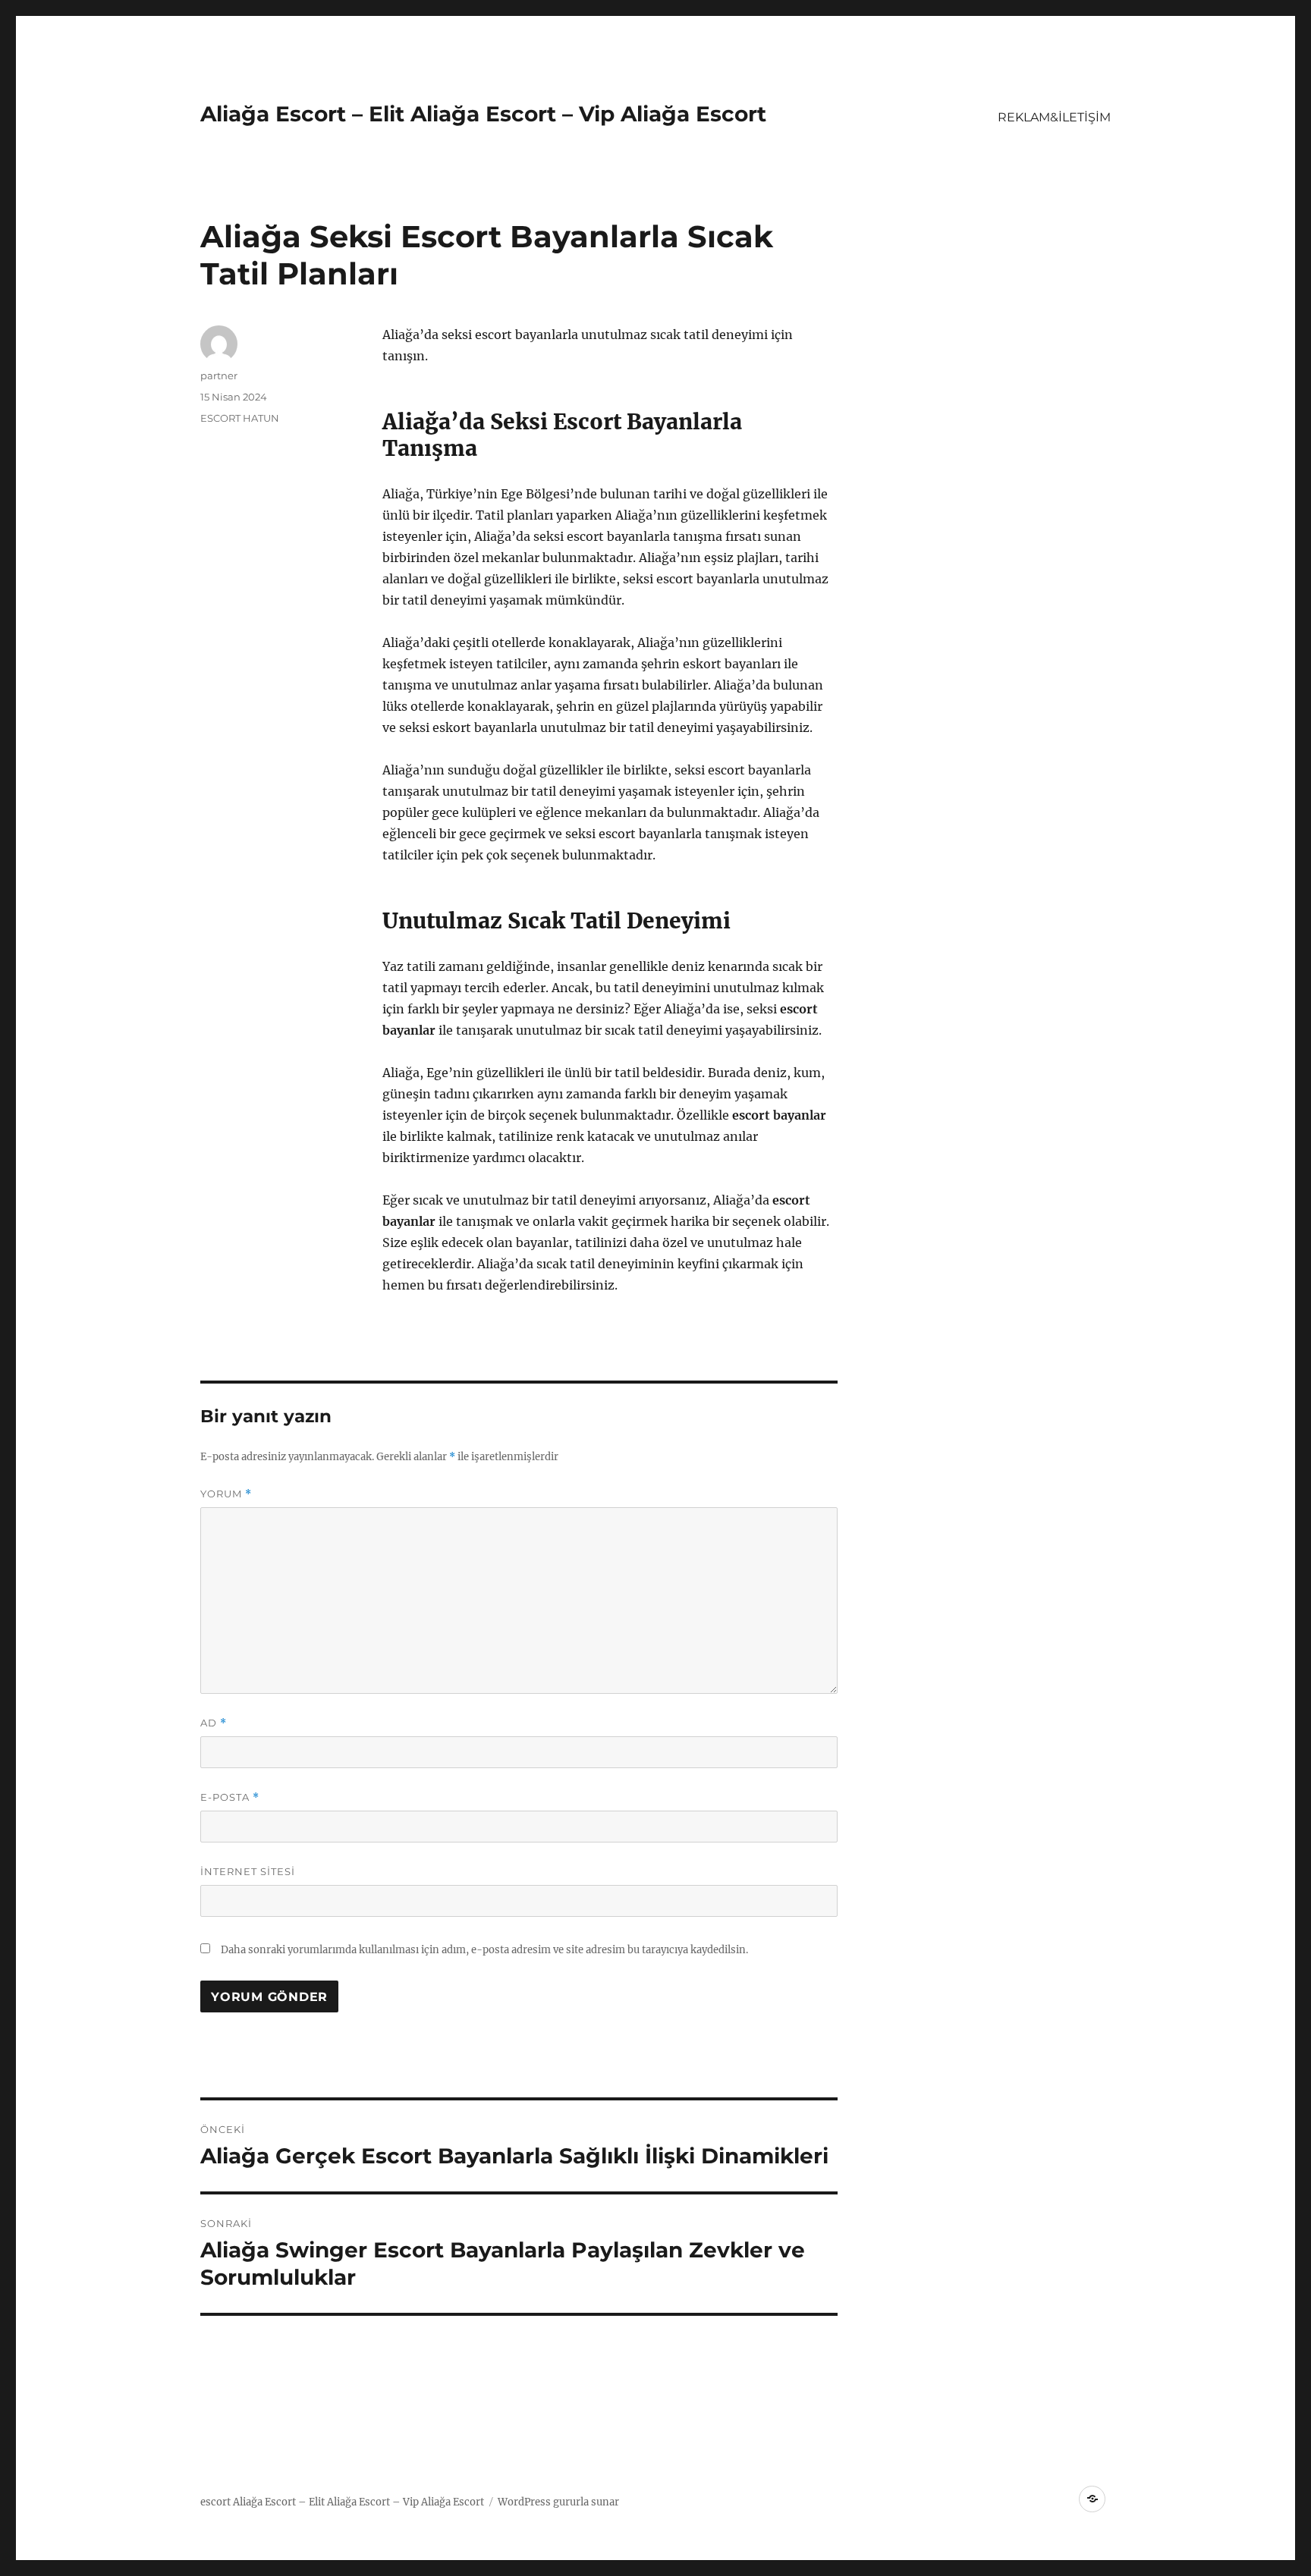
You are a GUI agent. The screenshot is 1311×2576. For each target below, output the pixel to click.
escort (215, 2502)
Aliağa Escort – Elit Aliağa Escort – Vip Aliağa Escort (483, 114)
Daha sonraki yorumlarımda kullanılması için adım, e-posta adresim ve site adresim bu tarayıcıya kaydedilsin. (484, 1950)
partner (219, 375)
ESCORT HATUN (240, 418)
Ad (214, 1723)
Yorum (226, 1494)
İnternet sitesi (248, 1871)
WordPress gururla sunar (558, 2502)
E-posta (230, 1797)
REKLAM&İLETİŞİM (1054, 117)
